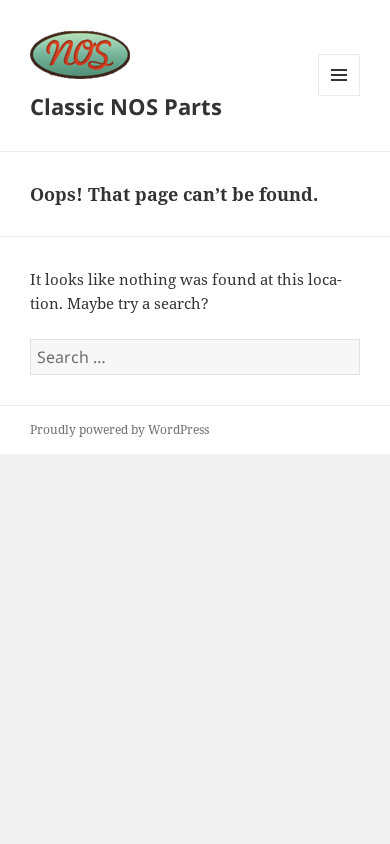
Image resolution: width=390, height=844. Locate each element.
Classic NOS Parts (126, 106)
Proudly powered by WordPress (119, 429)
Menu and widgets (339, 95)
